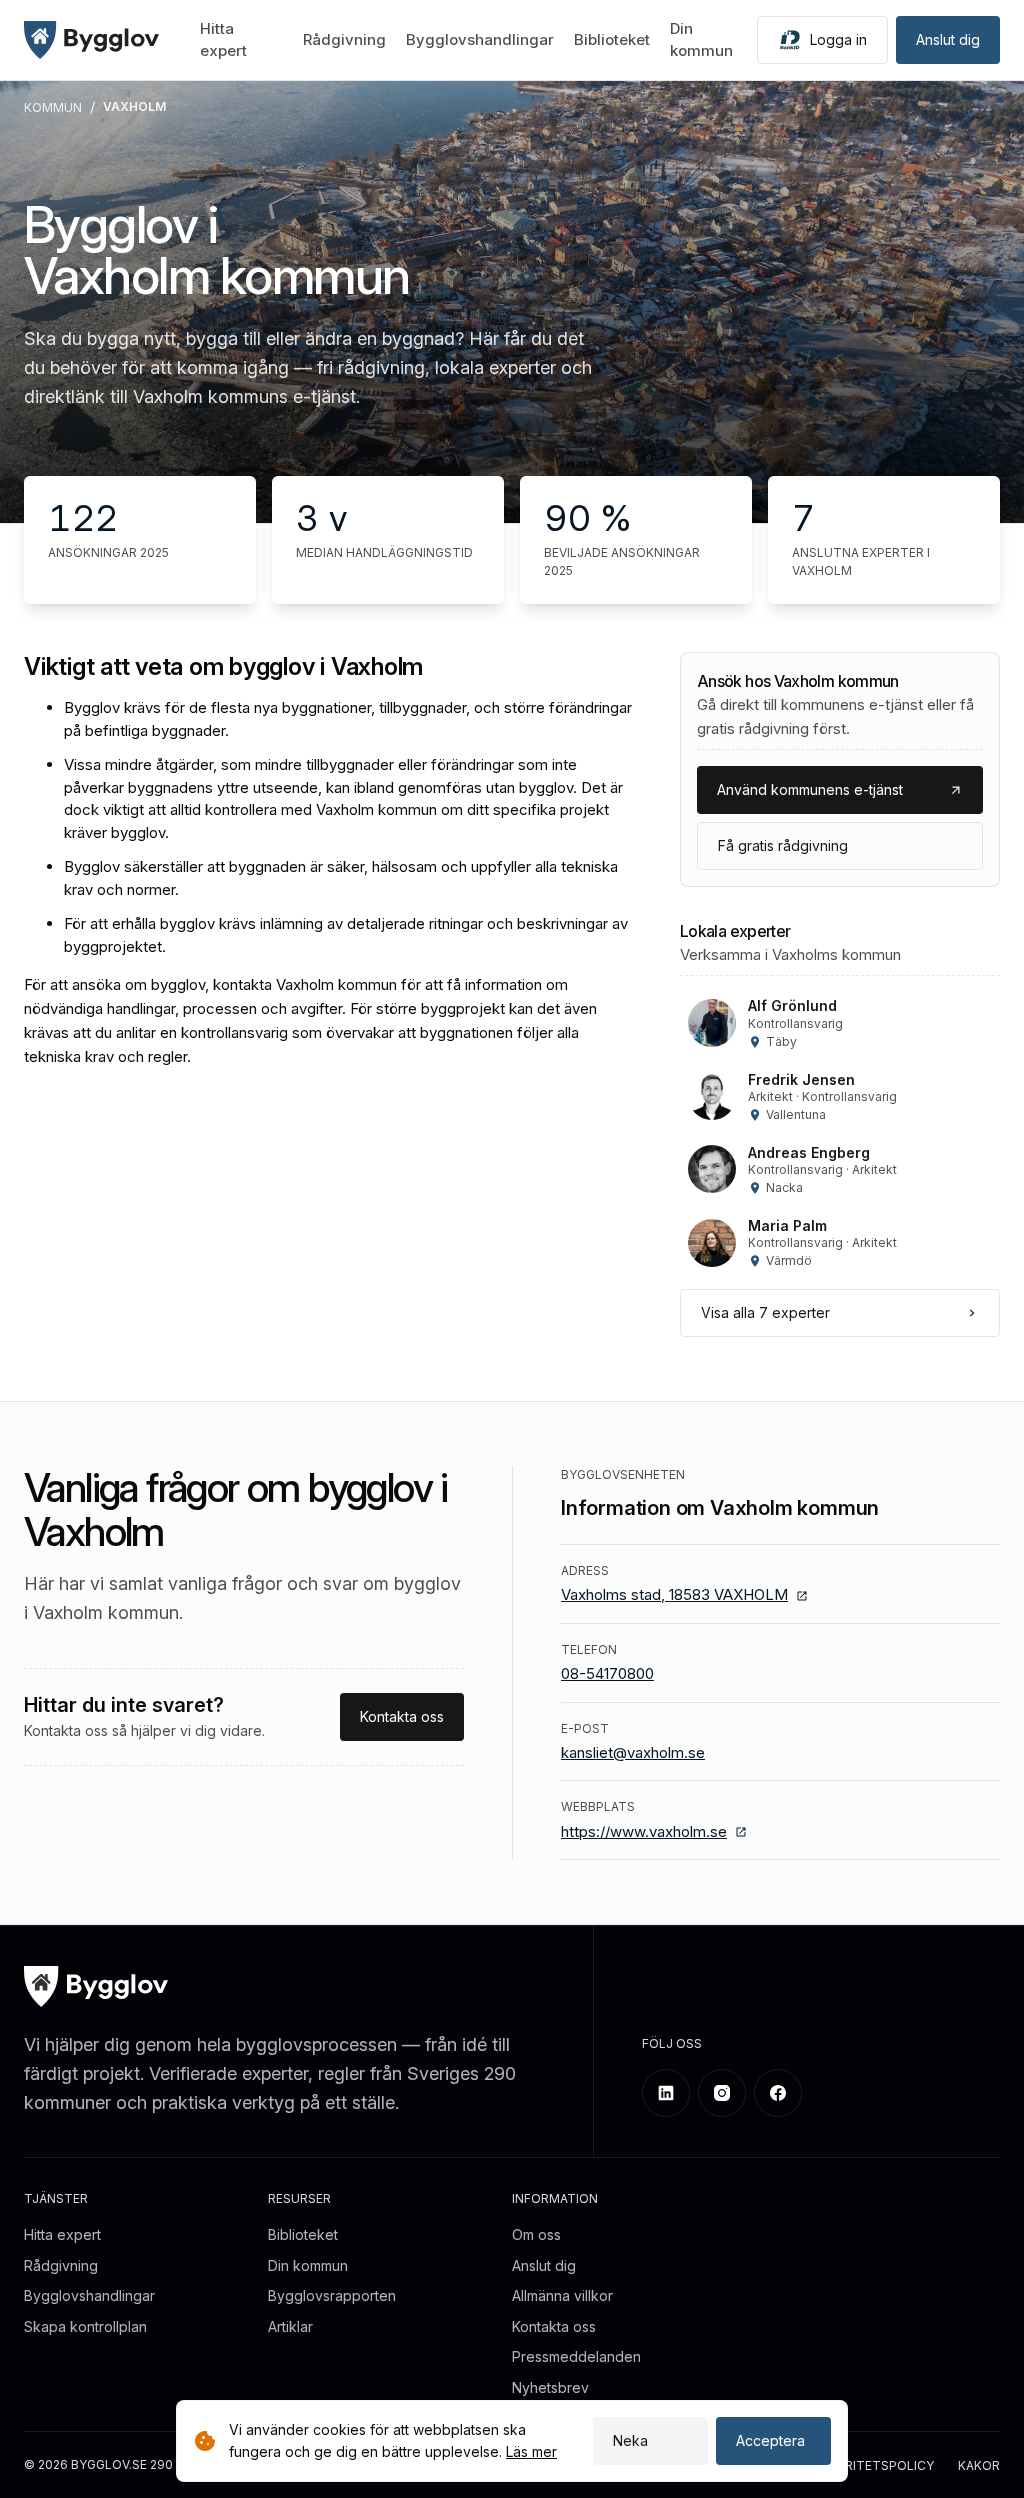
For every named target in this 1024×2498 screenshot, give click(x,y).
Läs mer (531, 2451)
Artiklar (290, 2326)
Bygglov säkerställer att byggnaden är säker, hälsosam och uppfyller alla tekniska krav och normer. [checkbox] (341, 878)
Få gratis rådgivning (783, 845)
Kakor (979, 2465)
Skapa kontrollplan (85, 2326)
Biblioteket (612, 39)
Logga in (838, 39)
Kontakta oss (402, 1716)
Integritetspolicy (871, 2465)
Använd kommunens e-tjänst (810, 789)
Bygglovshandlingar (480, 39)
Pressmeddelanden (576, 2356)
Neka (630, 2440)
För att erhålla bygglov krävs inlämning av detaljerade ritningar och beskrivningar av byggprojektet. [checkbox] (346, 935)
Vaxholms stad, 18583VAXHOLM (674, 1594)
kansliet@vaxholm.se (633, 1752)
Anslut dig (948, 39)
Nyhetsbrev (550, 2387)
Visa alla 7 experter (765, 1312)
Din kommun (308, 2265)
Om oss (536, 2234)
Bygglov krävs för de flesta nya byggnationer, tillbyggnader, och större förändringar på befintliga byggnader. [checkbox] (348, 719)
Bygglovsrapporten (332, 2295)
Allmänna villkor (562, 2295)
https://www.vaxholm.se (644, 1831)
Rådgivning (344, 39)
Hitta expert (62, 2234)
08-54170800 (607, 1673)
